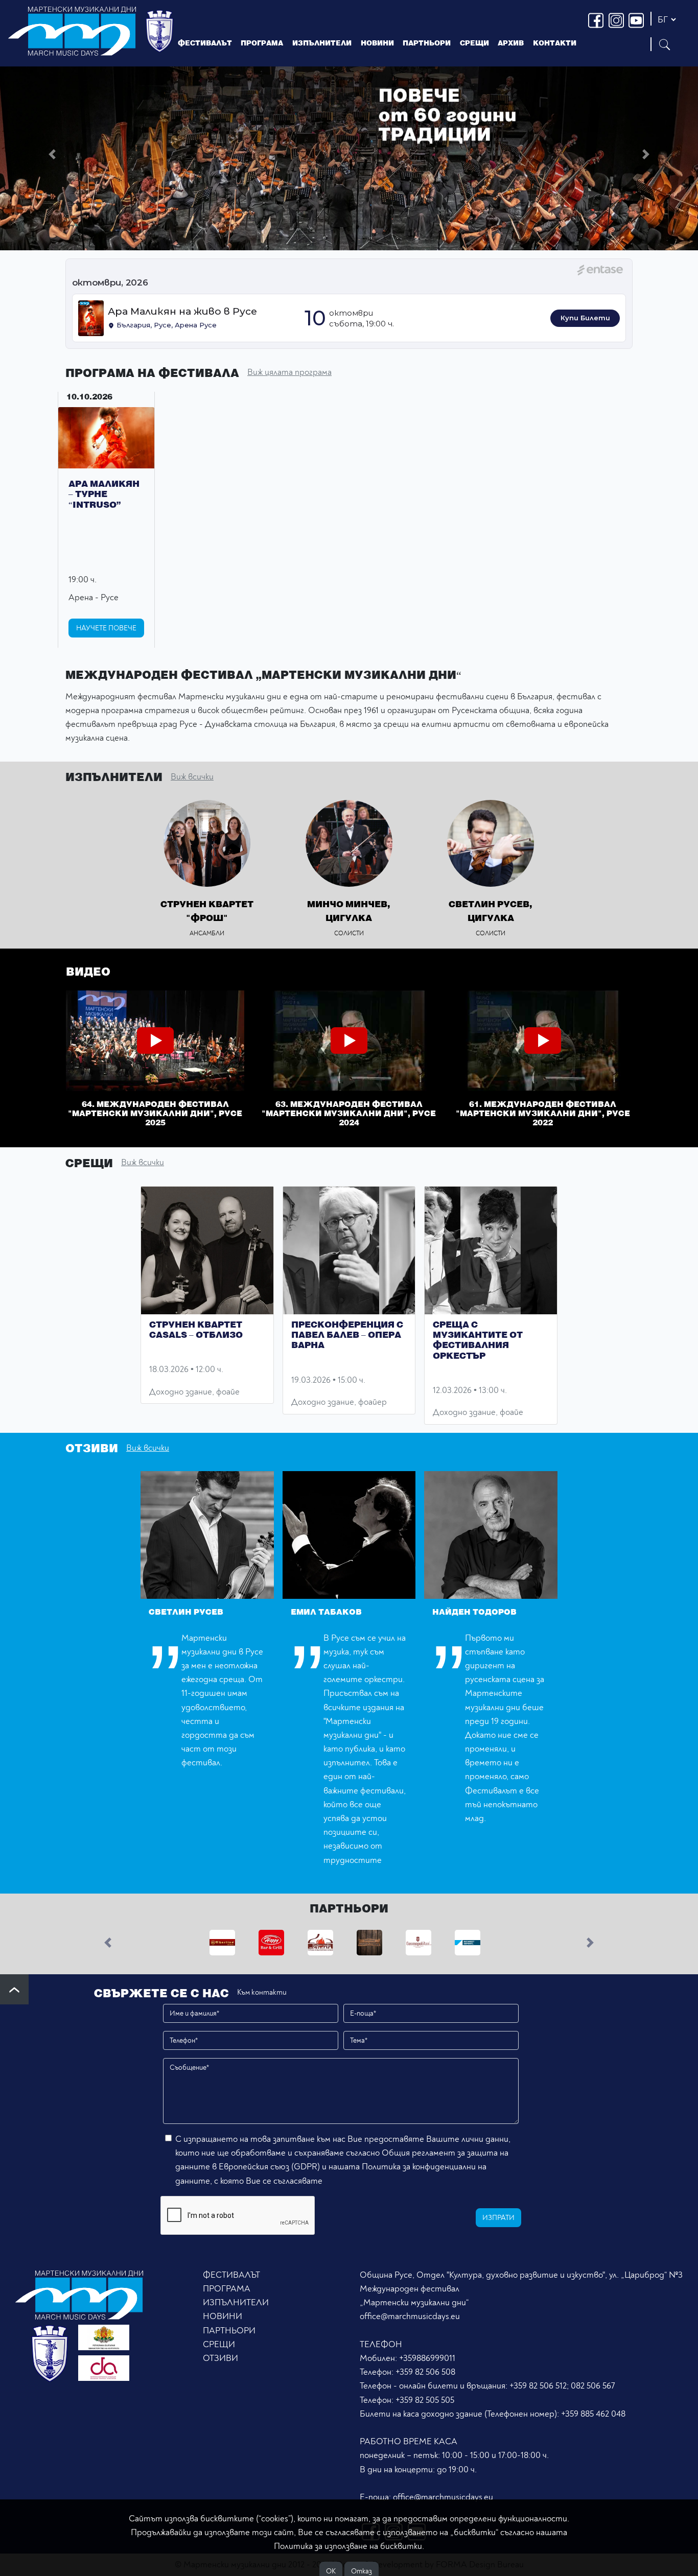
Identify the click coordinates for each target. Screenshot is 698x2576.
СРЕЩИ (219, 2344)
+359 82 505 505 (425, 2400)
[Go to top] (14, 1989)
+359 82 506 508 (425, 2372)
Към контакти (262, 1992)
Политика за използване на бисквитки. (349, 2546)
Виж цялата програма (289, 372)
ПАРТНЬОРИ (229, 2331)
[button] (52, 154)
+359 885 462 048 (593, 2414)
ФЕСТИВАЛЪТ (231, 2275)
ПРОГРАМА (227, 2289)
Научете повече (106, 628)
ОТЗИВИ (220, 2358)
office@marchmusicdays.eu (410, 2316)
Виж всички (192, 777)
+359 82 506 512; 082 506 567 (562, 2386)
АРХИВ (511, 43)
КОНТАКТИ (555, 43)
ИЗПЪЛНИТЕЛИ (322, 43)
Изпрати (498, 2218)
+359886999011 (427, 2358)
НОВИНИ (223, 2316)
